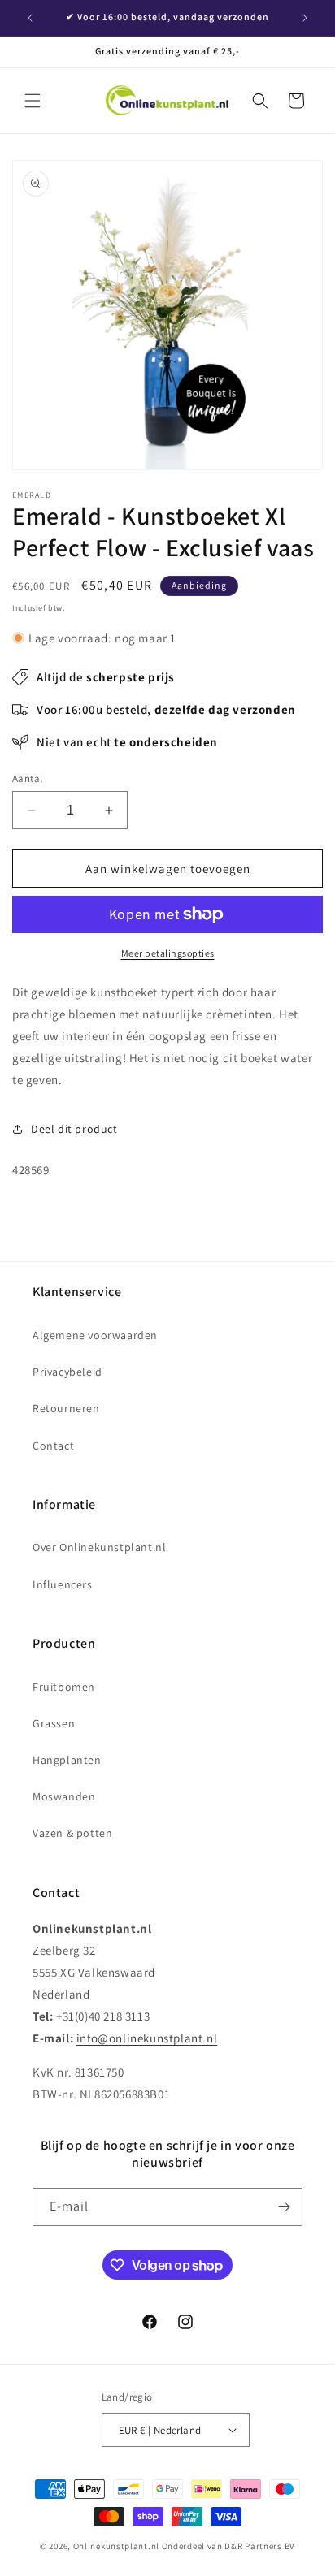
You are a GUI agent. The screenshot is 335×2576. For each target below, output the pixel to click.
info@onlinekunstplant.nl (147, 2038)
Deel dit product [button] (74, 1129)
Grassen (54, 1723)
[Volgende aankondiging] (305, 18)
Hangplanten (67, 1760)
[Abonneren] (284, 2207)
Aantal (27, 778)
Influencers (63, 1584)
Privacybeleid (67, 1372)
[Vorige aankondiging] (30, 18)
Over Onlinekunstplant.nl (99, 1547)
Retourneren (66, 1408)
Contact (53, 1446)
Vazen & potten (72, 1833)
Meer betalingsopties (168, 953)
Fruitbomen (64, 1687)
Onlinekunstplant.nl (116, 2546)
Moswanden (64, 1796)
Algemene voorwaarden (95, 1335)
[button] (33, 101)
